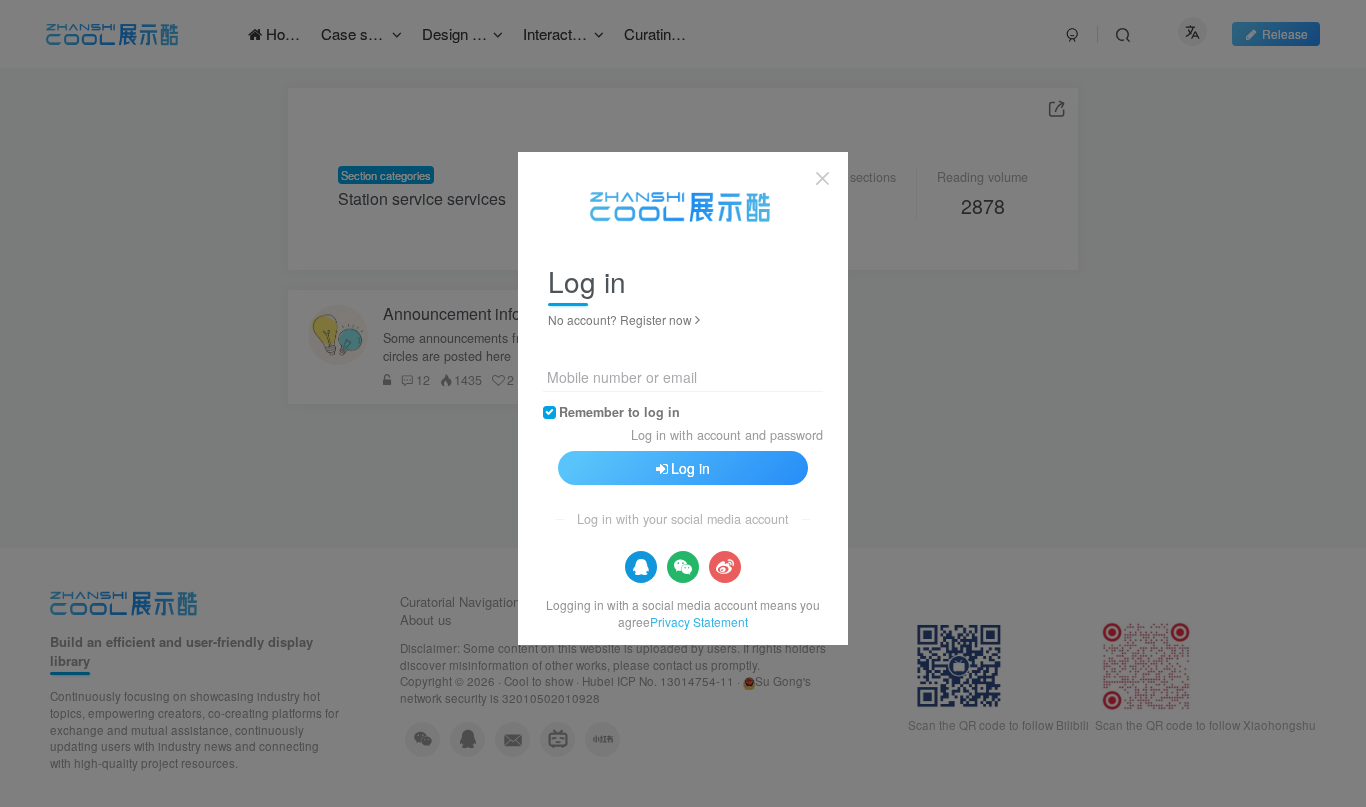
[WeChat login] (683, 567)
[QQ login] (641, 567)
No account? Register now (620, 319)
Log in (690, 468)
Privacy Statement (699, 621)
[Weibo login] (725, 567)
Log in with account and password (727, 435)
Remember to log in (619, 412)
